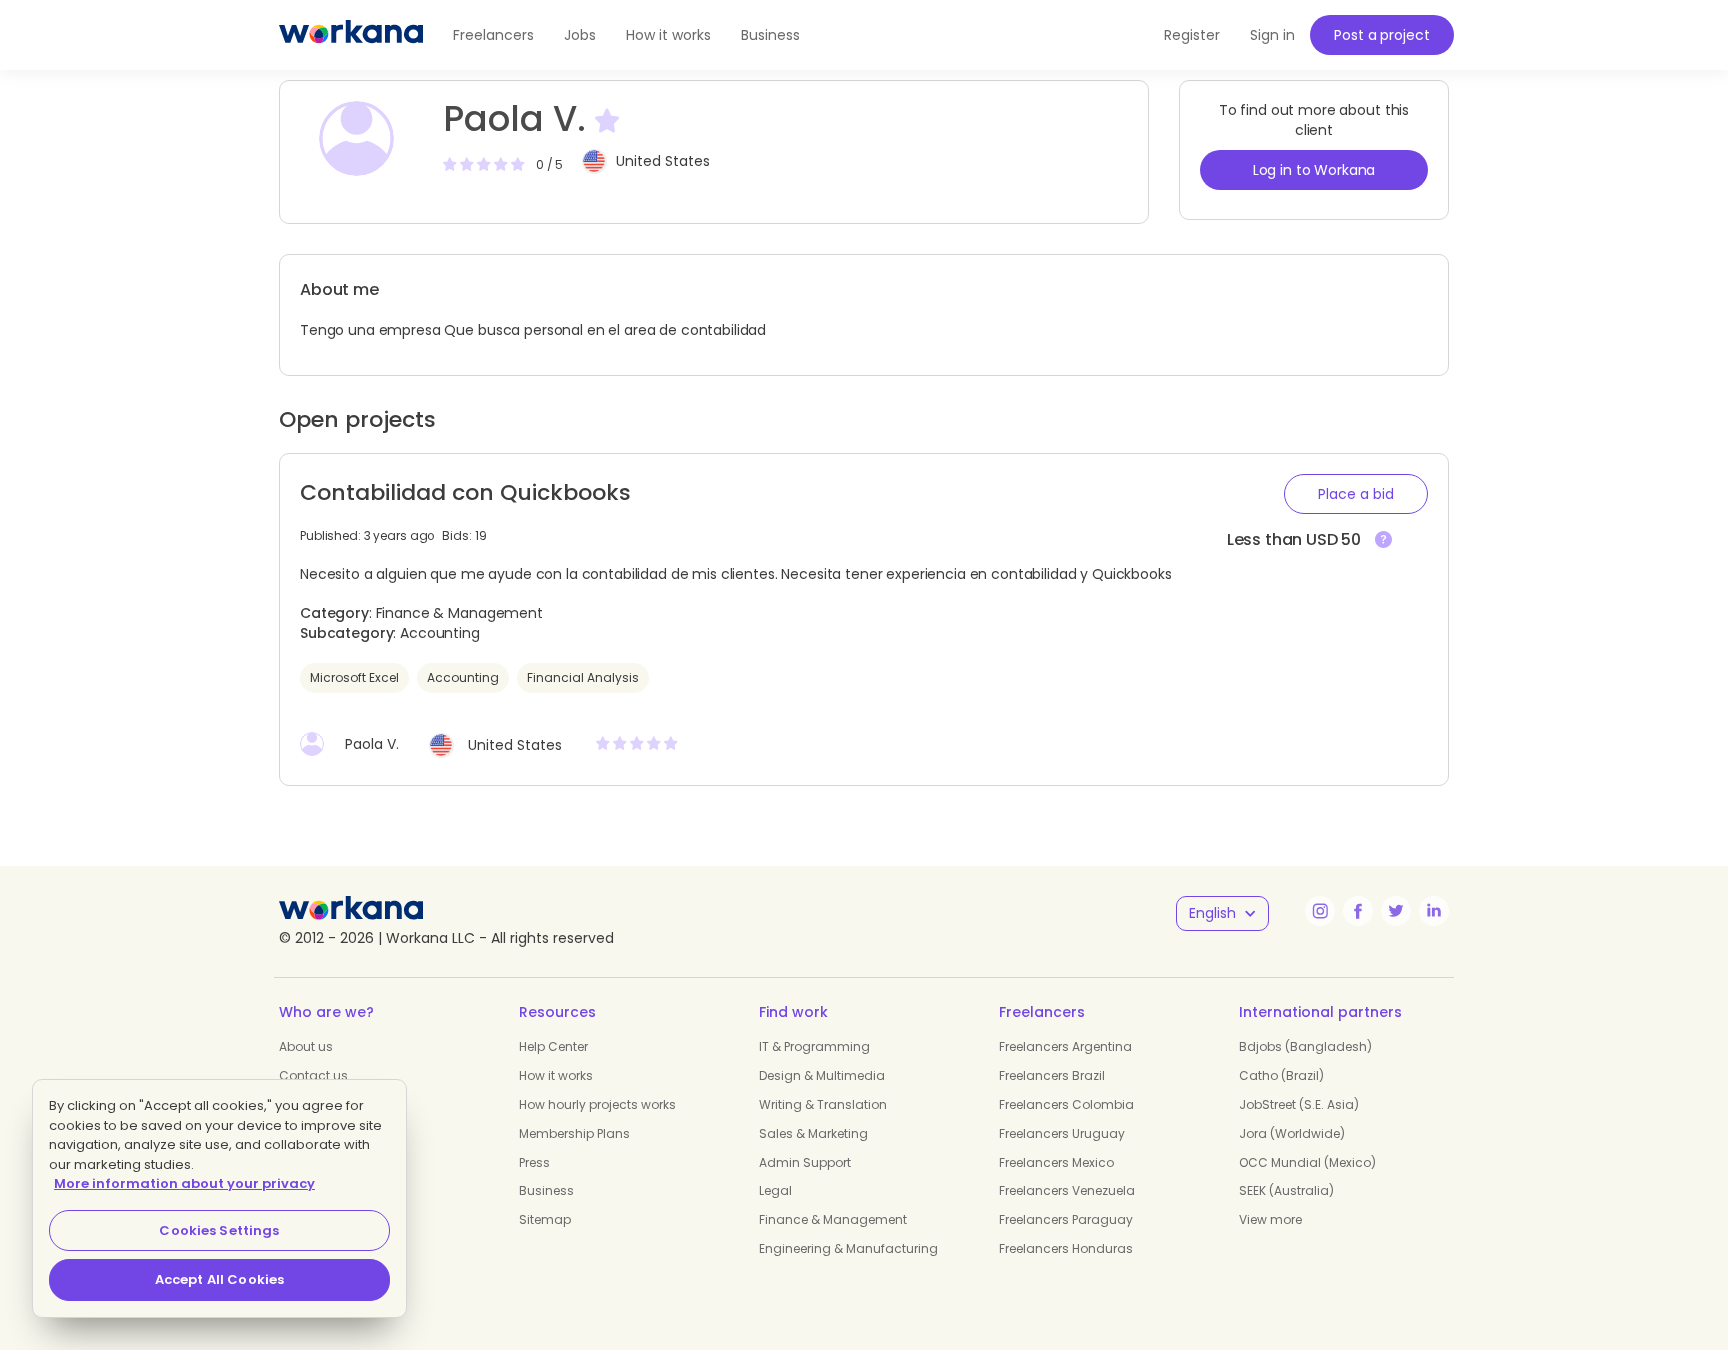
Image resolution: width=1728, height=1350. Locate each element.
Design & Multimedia (822, 1075)
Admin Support (805, 1162)
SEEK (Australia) (1286, 1190)
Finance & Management (833, 1219)
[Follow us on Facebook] (1358, 911)
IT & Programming (814, 1046)
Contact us (313, 1075)
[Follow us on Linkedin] (1434, 911)
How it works (668, 35)
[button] (1356, 494)
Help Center (553, 1046)
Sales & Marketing (813, 1133)
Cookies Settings (219, 1230)
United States (663, 161)
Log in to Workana (1314, 170)
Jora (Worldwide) (1292, 1133)
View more (1270, 1219)
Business (770, 35)
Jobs (580, 35)
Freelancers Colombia (1066, 1104)
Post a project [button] (1381, 35)
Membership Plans (574, 1133)
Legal (775, 1190)
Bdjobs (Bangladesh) (1305, 1046)
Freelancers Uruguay (1062, 1133)
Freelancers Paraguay (1066, 1219)
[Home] (351, 35)
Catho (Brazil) (1281, 1075)
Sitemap (545, 1219)
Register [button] (1192, 35)
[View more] (1383, 540)
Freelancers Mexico (1056, 1162)
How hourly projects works (597, 1104)
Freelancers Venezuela (1067, 1190)
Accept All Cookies (219, 1279)
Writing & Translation (823, 1104)
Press (534, 1162)
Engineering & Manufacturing (848, 1248)
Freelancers (493, 35)
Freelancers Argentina (1065, 1046)
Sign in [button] (1272, 35)
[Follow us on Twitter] (1396, 911)
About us (306, 1046)
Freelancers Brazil (1052, 1075)
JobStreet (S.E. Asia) (1299, 1104)
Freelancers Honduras (1066, 1248)
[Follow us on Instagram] (1320, 911)
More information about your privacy (184, 1183)
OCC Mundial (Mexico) (1307, 1162)
